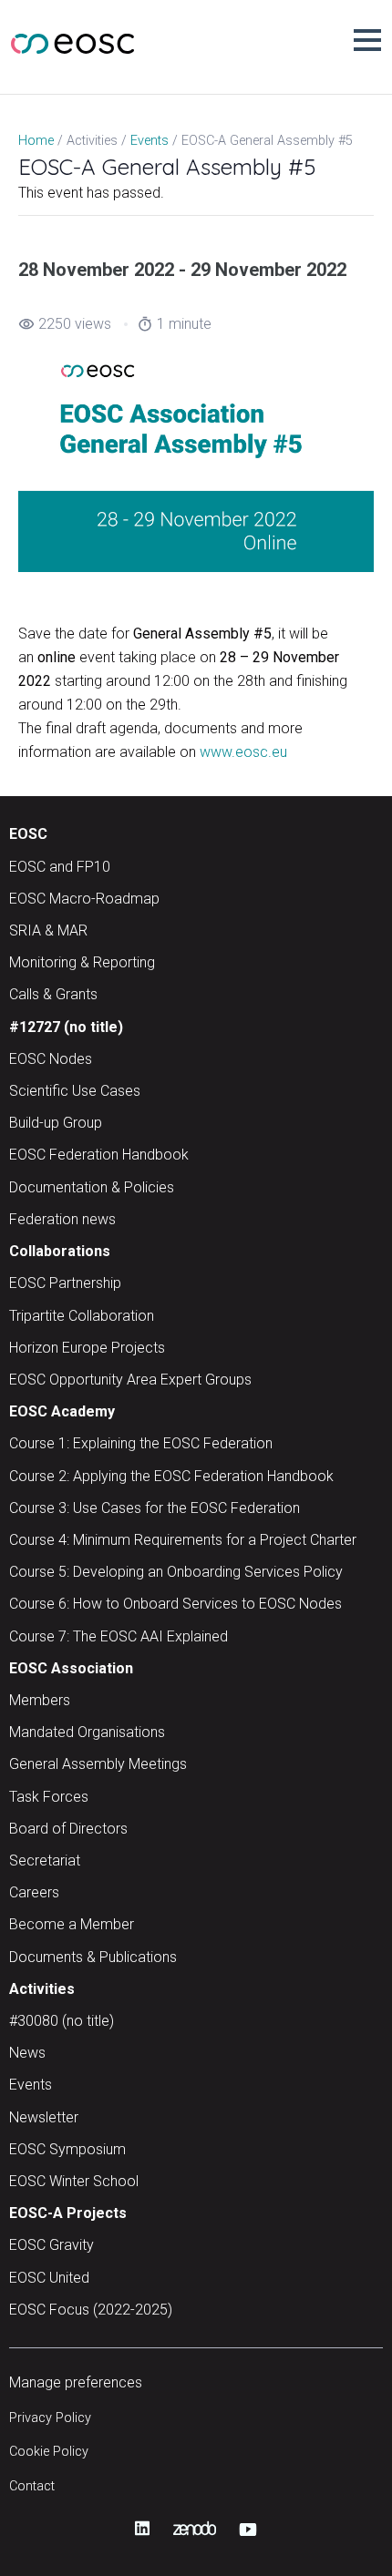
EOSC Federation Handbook (99, 1155)
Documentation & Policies (92, 1187)
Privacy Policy (50, 2418)
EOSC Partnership (65, 1283)
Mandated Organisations (87, 1732)
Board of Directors (68, 1829)
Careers (34, 1892)
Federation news (62, 1219)
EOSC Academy (62, 1411)
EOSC (28, 834)
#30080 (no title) (62, 2021)
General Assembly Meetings (98, 1764)
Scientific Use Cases (75, 1091)
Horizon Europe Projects (87, 1348)
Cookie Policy (49, 2452)
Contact (32, 2486)
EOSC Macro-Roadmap (84, 899)
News (27, 2053)
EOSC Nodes (51, 1059)
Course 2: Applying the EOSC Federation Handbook (171, 1476)
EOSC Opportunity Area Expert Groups (130, 1380)
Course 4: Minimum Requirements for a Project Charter (183, 1540)
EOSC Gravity (52, 2245)
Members (40, 1700)
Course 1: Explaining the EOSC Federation (141, 1443)
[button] (367, 40)
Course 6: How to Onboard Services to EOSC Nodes (175, 1604)
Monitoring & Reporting (82, 962)
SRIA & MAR (48, 930)
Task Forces (49, 1797)
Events (31, 2085)
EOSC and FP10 (60, 867)
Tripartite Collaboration (82, 1316)
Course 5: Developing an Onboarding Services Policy (176, 1572)
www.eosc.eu (243, 752)
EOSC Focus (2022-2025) (91, 2310)
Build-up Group (56, 1123)
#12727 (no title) (66, 1027)
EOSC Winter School (74, 2181)
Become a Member (72, 1924)
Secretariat (45, 1860)
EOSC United (49, 2278)
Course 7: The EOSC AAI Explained (119, 1636)
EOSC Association (71, 1668)
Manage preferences (76, 2382)
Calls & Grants (53, 994)
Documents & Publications (93, 1957)
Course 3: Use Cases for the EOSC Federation (155, 1508)
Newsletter (44, 2117)
